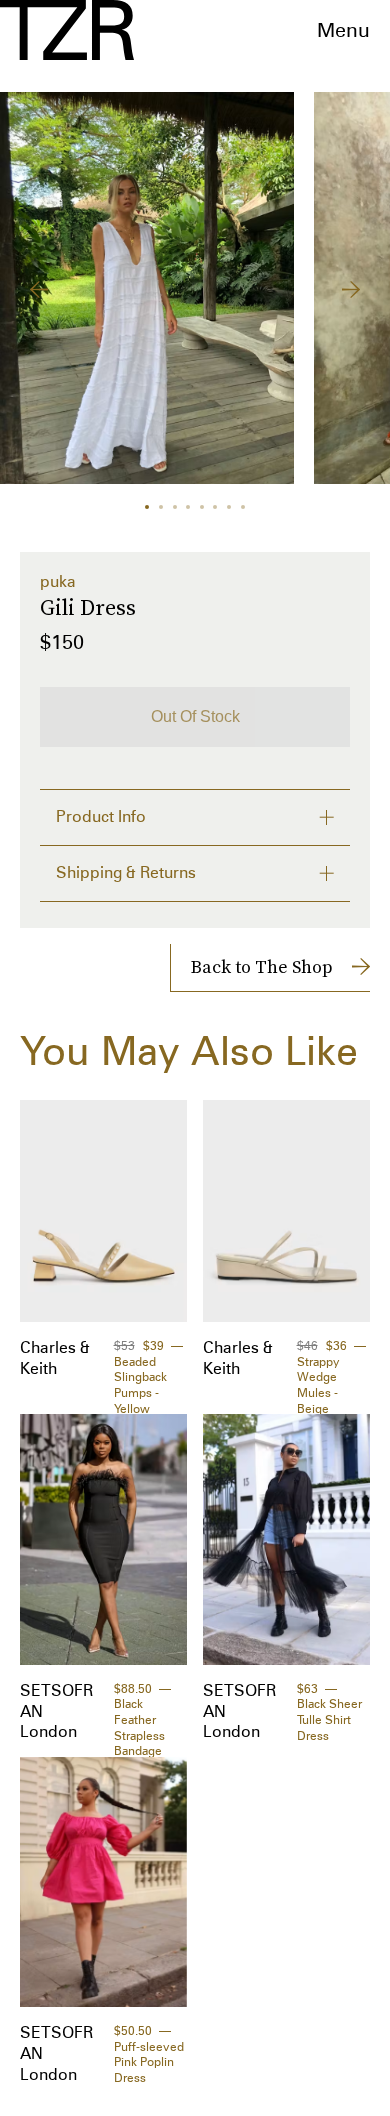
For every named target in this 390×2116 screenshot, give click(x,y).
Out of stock (195, 716)
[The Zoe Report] (67, 30)
